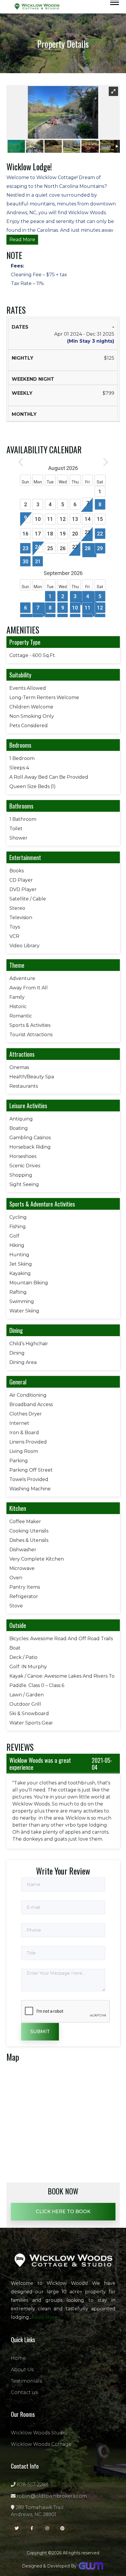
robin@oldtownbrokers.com (51, 2496)
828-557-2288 (32, 2485)
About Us (22, 2370)
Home (18, 2358)
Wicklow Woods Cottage (41, 2444)
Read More (22, 240)
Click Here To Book (63, 2212)
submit (40, 2032)
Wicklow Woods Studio (39, 2433)
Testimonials (26, 2381)
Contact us (24, 2392)
